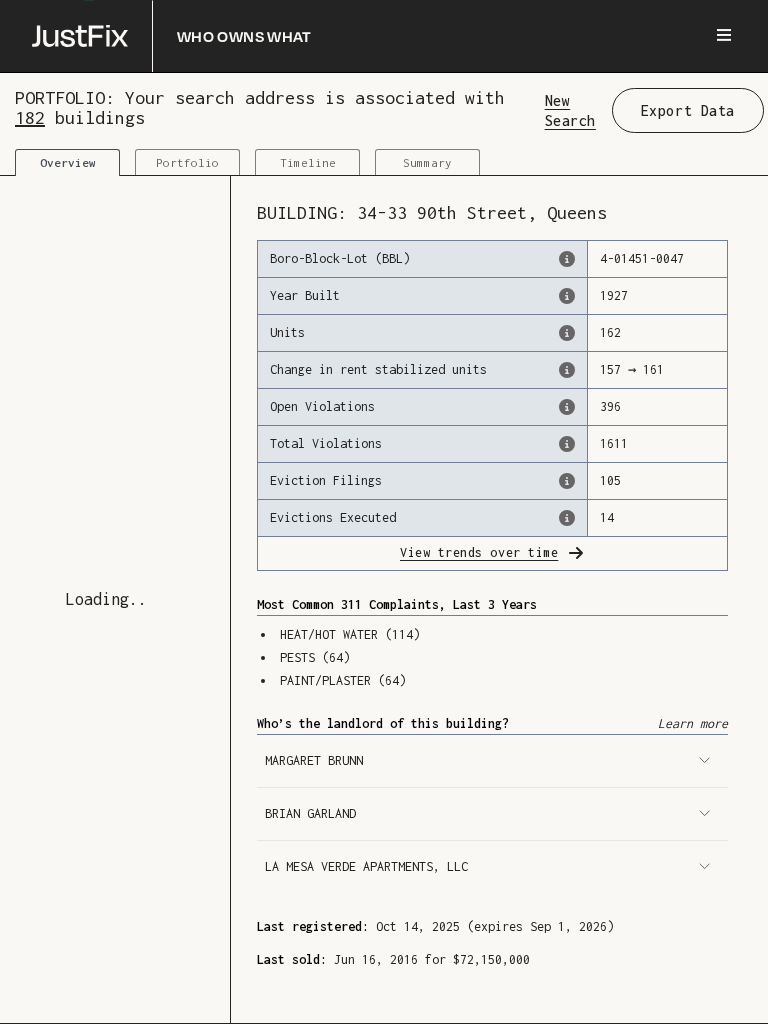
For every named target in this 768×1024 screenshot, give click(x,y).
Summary (427, 162)
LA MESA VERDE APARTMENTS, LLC (366, 866)
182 (30, 117)
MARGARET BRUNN (314, 760)
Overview (68, 162)
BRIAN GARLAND (310, 813)
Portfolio (187, 162)
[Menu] (724, 36)
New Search (570, 110)
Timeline (308, 162)
